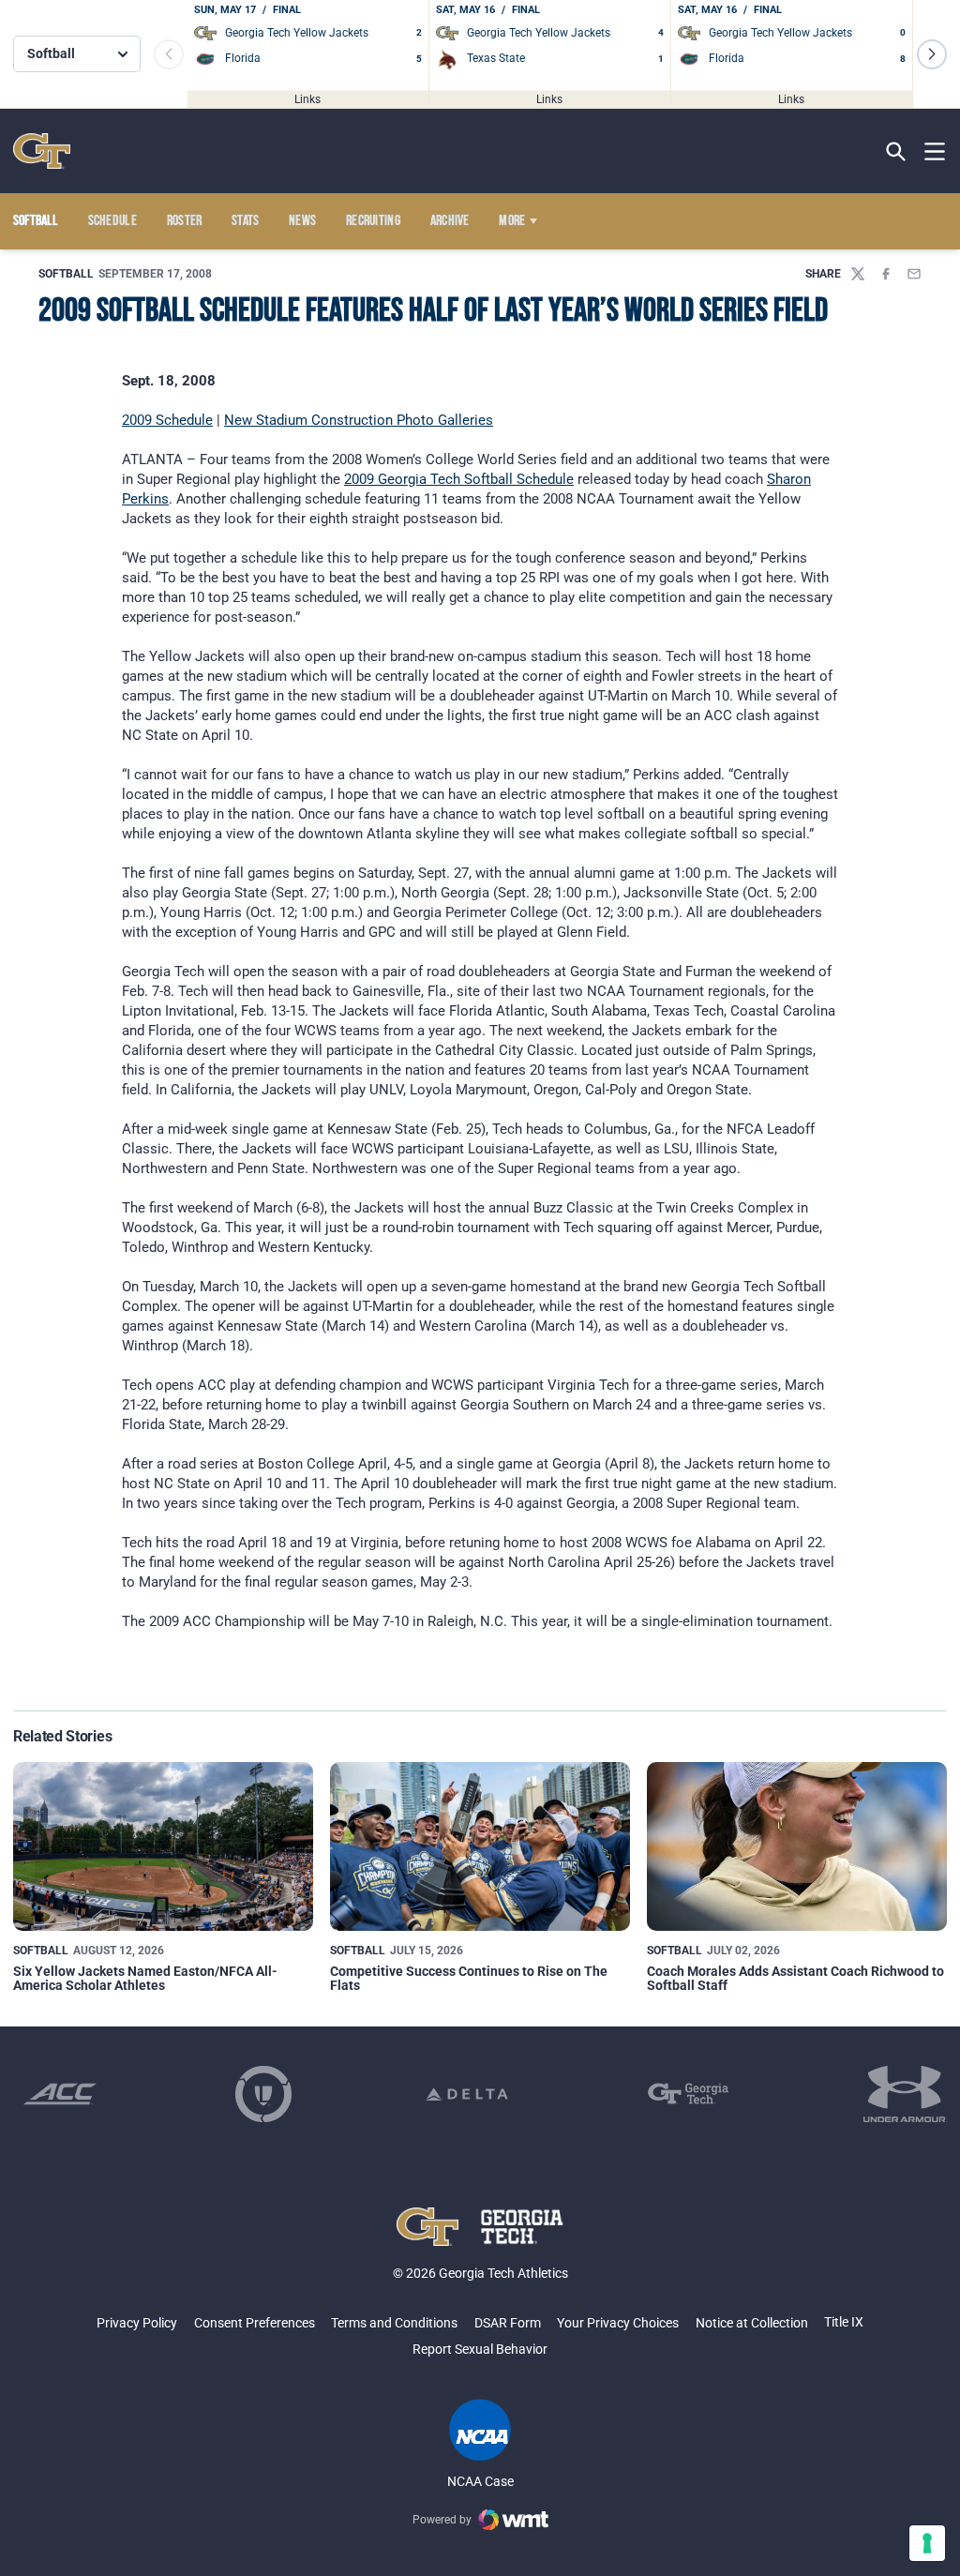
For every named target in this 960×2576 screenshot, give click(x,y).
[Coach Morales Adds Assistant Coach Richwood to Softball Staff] (797, 1846)
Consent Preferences (255, 2323)
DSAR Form (508, 2323)
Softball (66, 274)
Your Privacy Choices (618, 2323)
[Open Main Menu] (935, 152)
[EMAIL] (914, 274)
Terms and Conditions (394, 2323)
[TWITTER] (858, 274)
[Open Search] (896, 151)
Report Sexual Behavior (480, 2349)
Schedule (113, 221)
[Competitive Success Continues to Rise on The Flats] (480, 1846)
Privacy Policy (137, 2323)
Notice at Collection (752, 2323)
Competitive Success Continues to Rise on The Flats (469, 1978)
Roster (185, 221)
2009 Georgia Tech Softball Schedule (459, 479)
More (512, 221)
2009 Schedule (167, 420)
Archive (450, 221)
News (302, 221)
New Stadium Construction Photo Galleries (359, 420)
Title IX (844, 2322)
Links (307, 98)
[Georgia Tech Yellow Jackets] (42, 151)
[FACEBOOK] (886, 274)
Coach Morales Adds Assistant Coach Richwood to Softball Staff (795, 1978)
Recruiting (373, 221)
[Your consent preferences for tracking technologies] (927, 2543)
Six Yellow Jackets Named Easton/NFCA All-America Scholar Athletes (145, 1978)
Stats (246, 221)
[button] (932, 54)
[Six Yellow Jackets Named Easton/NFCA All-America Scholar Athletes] (163, 1846)
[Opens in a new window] (60, 2094)
